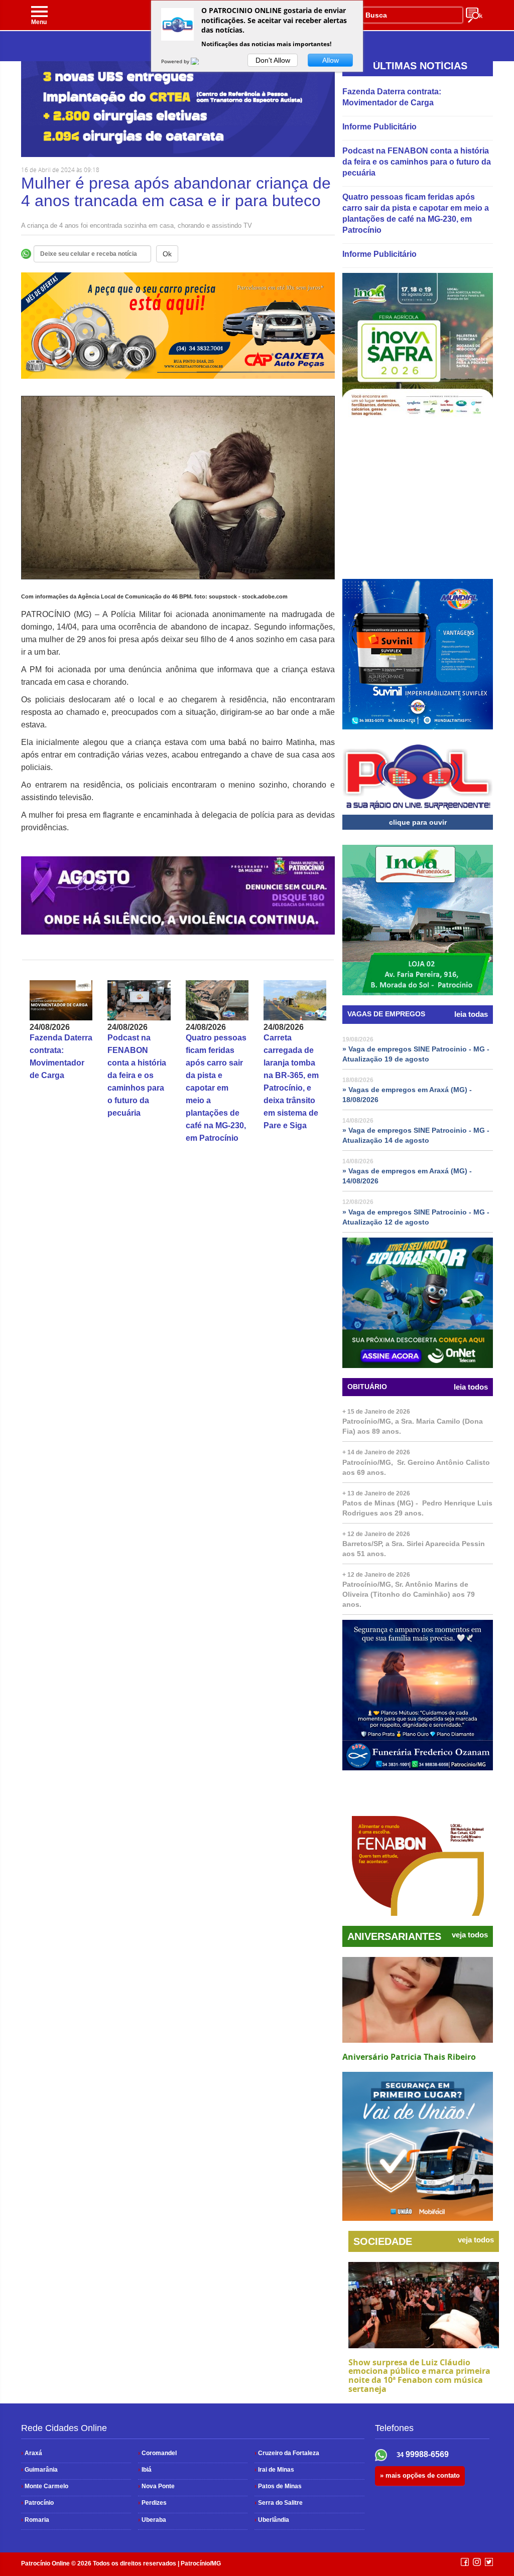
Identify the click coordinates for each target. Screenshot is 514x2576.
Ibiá (145, 2470)
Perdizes (152, 2503)
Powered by (176, 61)
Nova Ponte (156, 2486)
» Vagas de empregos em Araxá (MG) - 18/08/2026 (407, 1095)
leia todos (471, 1387)
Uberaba (152, 2520)
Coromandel (157, 2453)
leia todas (471, 1014)
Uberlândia (272, 2520)
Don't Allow (273, 60)
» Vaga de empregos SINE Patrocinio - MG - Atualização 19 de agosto (416, 1054)
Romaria (35, 2520)
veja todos (470, 1935)
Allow (331, 60)
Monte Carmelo (45, 2486)
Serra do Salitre (279, 2503)
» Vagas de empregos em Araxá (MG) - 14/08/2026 (407, 1176)
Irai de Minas (274, 2470)
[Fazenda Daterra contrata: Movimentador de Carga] (61, 1000)
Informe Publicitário (379, 127)
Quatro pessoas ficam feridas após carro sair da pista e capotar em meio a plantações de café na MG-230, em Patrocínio (216, 1088)
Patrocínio (37, 2503)
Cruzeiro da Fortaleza (287, 2453)
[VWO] (201, 61)
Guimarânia (39, 2470)
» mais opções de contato (420, 2475)
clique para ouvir (418, 822)
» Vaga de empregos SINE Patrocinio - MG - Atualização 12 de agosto (416, 1217)
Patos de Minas (278, 2486)
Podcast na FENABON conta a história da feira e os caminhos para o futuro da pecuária (137, 1075)
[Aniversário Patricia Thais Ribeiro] (418, 2000)
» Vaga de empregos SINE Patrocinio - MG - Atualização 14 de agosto (416, 1135)
